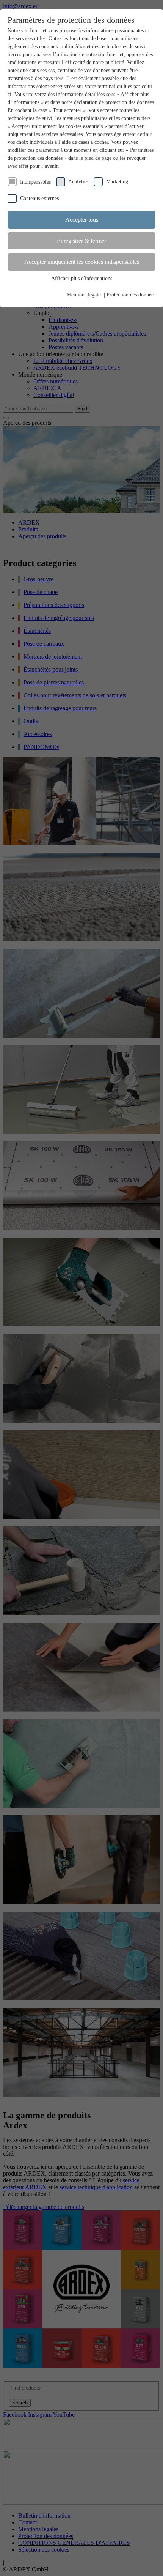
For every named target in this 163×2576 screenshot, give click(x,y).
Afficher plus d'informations (82, 278)
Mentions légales (85, 295)
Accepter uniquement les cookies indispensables (82, 262)
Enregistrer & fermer (81, 241)
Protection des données (131, 295)
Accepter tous (82, 220)
